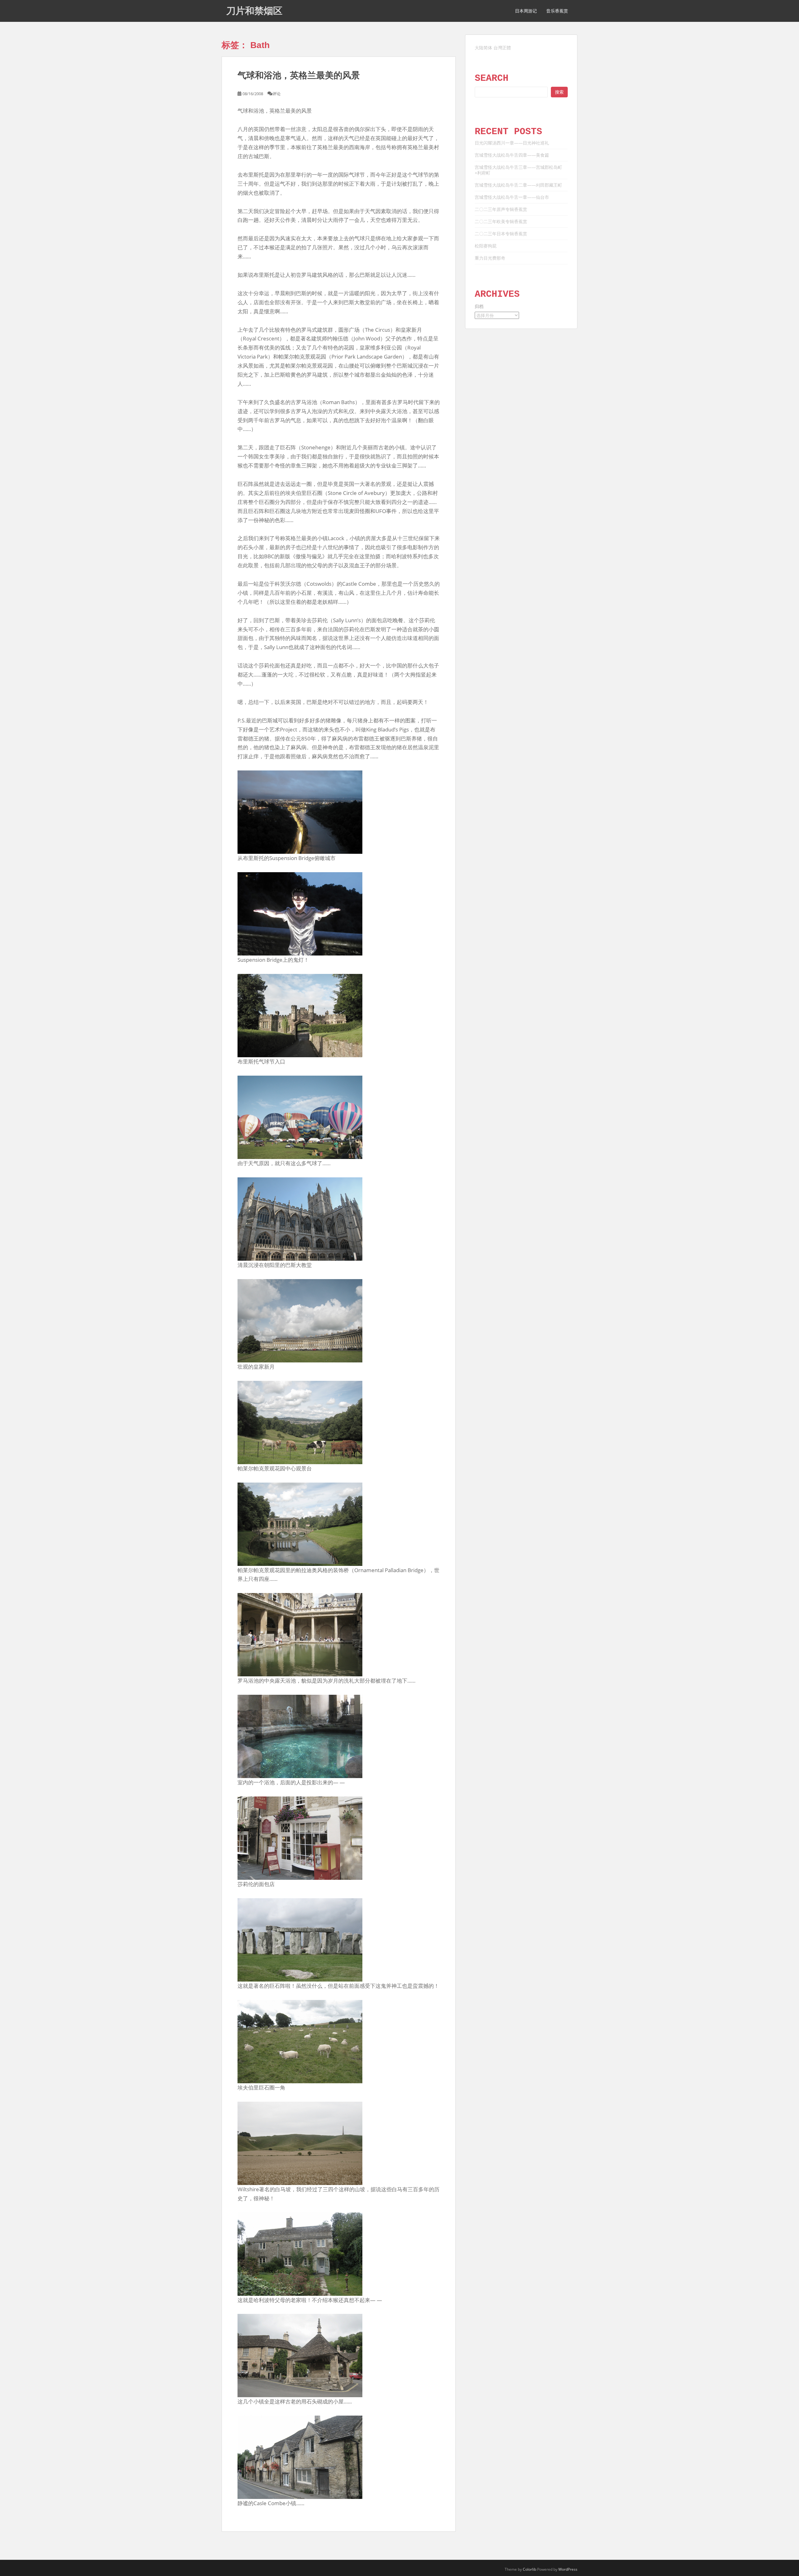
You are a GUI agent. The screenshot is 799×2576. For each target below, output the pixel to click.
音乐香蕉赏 (557, 11)
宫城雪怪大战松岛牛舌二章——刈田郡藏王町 (518, 185)
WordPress (568, 2569)
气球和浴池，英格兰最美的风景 (299, 75)
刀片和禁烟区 (254, 11)
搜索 (559, 92)
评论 (277, 94)
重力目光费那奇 (490, 258)
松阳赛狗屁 (486, 246)
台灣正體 (502, 48)
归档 (479, 306)
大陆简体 (483, 48)
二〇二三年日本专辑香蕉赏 (501, 234)
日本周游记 (526, 11)
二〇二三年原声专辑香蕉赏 (501, 209)
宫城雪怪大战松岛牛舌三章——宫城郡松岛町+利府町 (518, 170)
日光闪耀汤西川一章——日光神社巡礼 (512, 143)
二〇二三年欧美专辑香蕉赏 (501, 221)
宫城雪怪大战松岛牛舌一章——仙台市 (512, 197)
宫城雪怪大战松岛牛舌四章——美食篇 (512, 155)
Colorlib (529, 2569)
